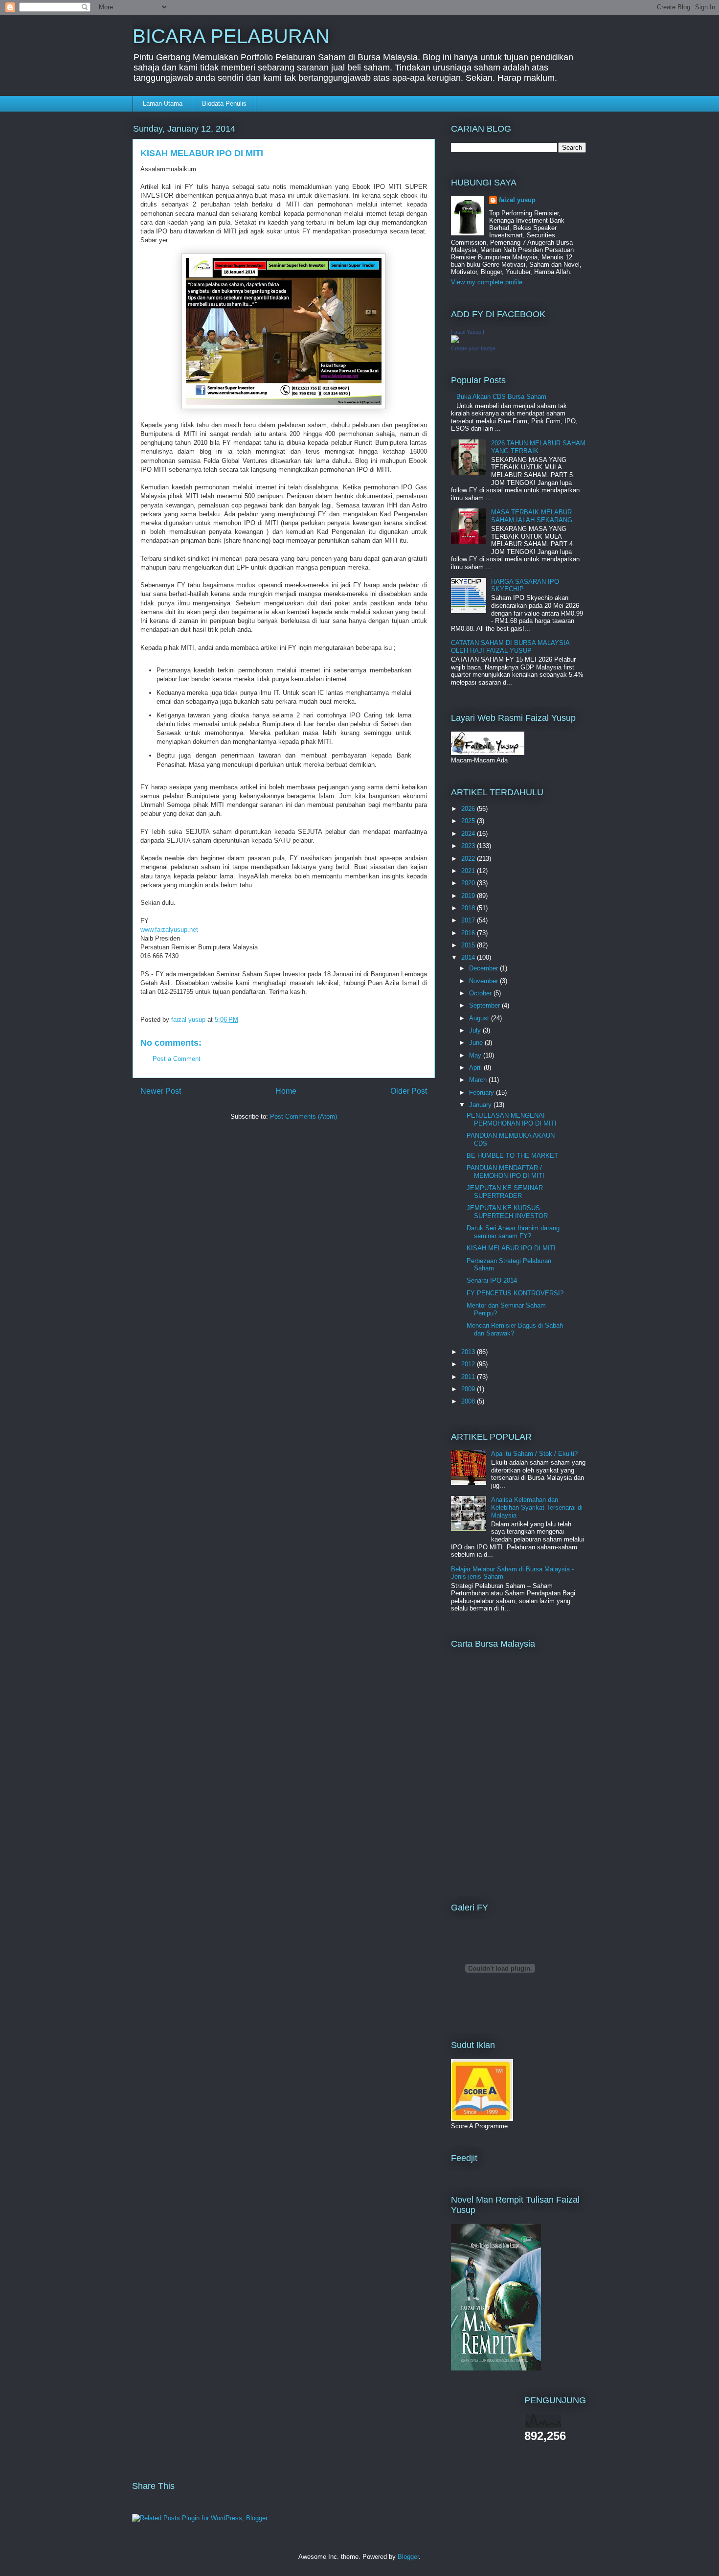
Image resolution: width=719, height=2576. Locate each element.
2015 (469, 945)
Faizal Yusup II (468, 332)
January (481, 1105)
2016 (469, 933)
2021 (469, 871)
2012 (469, 1364)
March (479, 1080)
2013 (469, 1352)
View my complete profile (487, 282)
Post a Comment (177, 1059)
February (483, 1092)
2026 (469, 809)
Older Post (409, 1091)
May (476, 1055)
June (477, 1043)
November (484, 981)
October (481, 993)
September (485, 1005)
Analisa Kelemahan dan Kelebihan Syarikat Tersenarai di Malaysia (537, 1507)
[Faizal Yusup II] (455, 341)
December (484, 968)
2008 (469, 1401)
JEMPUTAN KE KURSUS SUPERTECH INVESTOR (507, 1212)
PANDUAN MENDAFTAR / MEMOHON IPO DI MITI (506, 1172)
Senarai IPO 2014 (492, 1280)
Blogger (408, 2557)
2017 (469, 920)
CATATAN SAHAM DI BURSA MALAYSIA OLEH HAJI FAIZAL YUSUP (510, 647)
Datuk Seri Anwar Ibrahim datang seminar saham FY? (513, 1232)
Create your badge (473, 348)
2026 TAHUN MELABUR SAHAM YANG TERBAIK (538, 447)
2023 (469, 846)
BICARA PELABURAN (231, 36)
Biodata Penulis (224, 103)
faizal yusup (517, 200)
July (476, 1030)
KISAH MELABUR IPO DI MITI (511, 1248)
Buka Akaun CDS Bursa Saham (501, 397)
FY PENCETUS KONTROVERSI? (515, 1293)
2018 (469, 908)
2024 (469, 834)
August (480, 1018)
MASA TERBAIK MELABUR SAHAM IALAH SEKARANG (532, 516)
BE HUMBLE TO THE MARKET (512, 1156)
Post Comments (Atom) (303, 1116)
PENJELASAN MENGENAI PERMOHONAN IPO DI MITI (512, 1119)
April (476, 1068)
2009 (469, 1389)
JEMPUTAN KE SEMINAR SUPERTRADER (505, 1192)
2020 (469, 883)
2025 (469, 821)
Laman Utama (163, 103)
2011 (469, 1377)
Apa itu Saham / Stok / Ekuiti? (534, 1454)
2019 (469, 896)
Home (286, 1091)
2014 (469, 957)
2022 (469, 859)
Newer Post (161, 1091)
